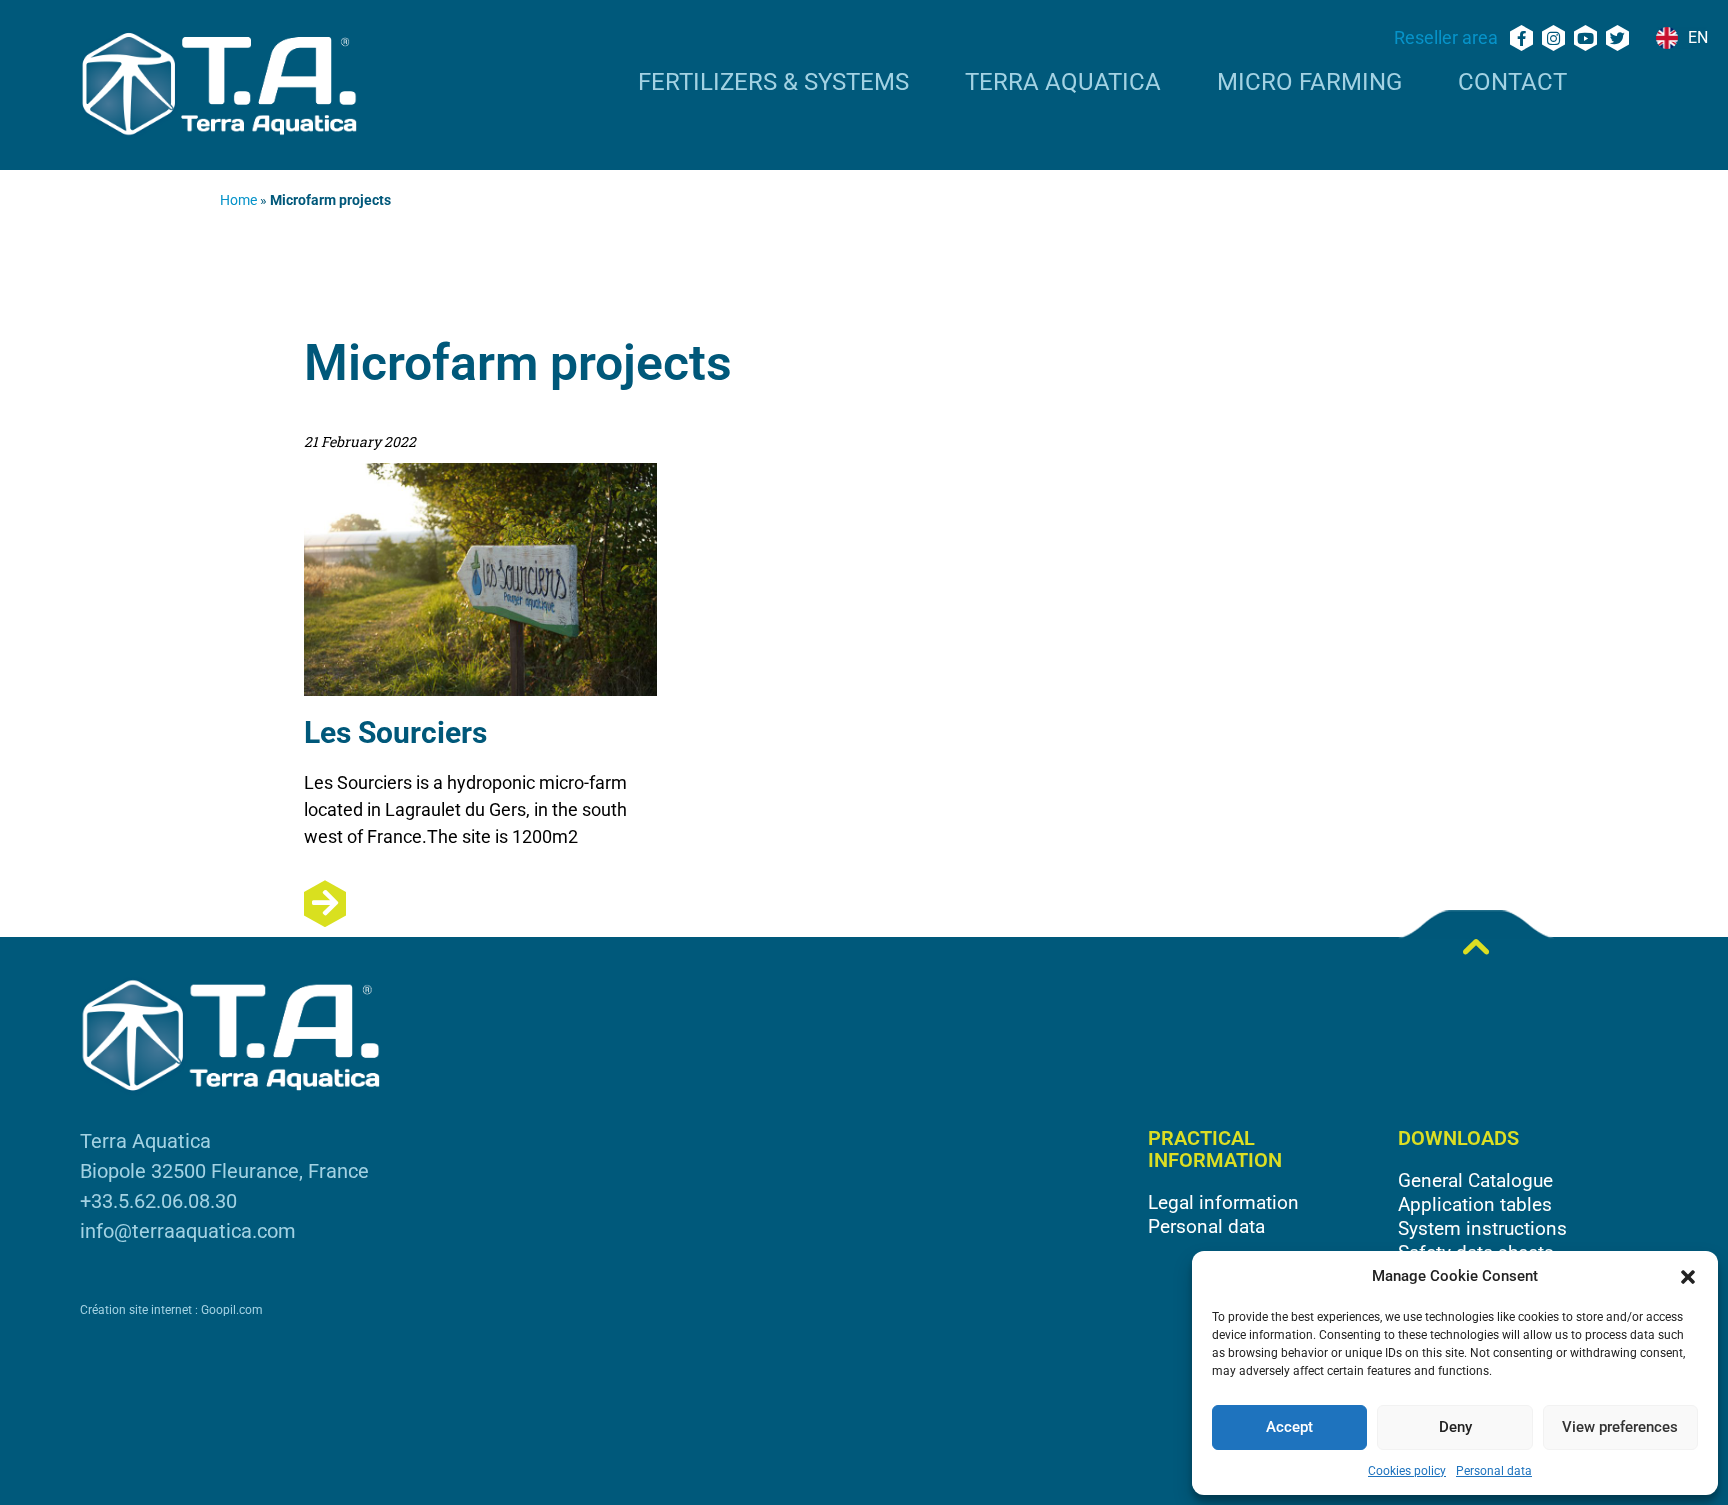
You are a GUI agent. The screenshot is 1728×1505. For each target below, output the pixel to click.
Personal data (1494, 1471)
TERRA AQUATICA (1063, 83)
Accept (1289, 1427)
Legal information (1223, 1202)
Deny (1455, 1427)
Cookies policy (1407, 1471)
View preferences (1620, 1427)
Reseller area (1446, 37)
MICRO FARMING (1309, 83)
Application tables (1475, 1204)
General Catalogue (1475, 1180)
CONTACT (1512, 83)
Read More (480, 903)
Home (238, 200)
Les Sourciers (395, 732)
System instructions (1482, 1228)
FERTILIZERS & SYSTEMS (773, 83)
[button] (1688, 1277)
